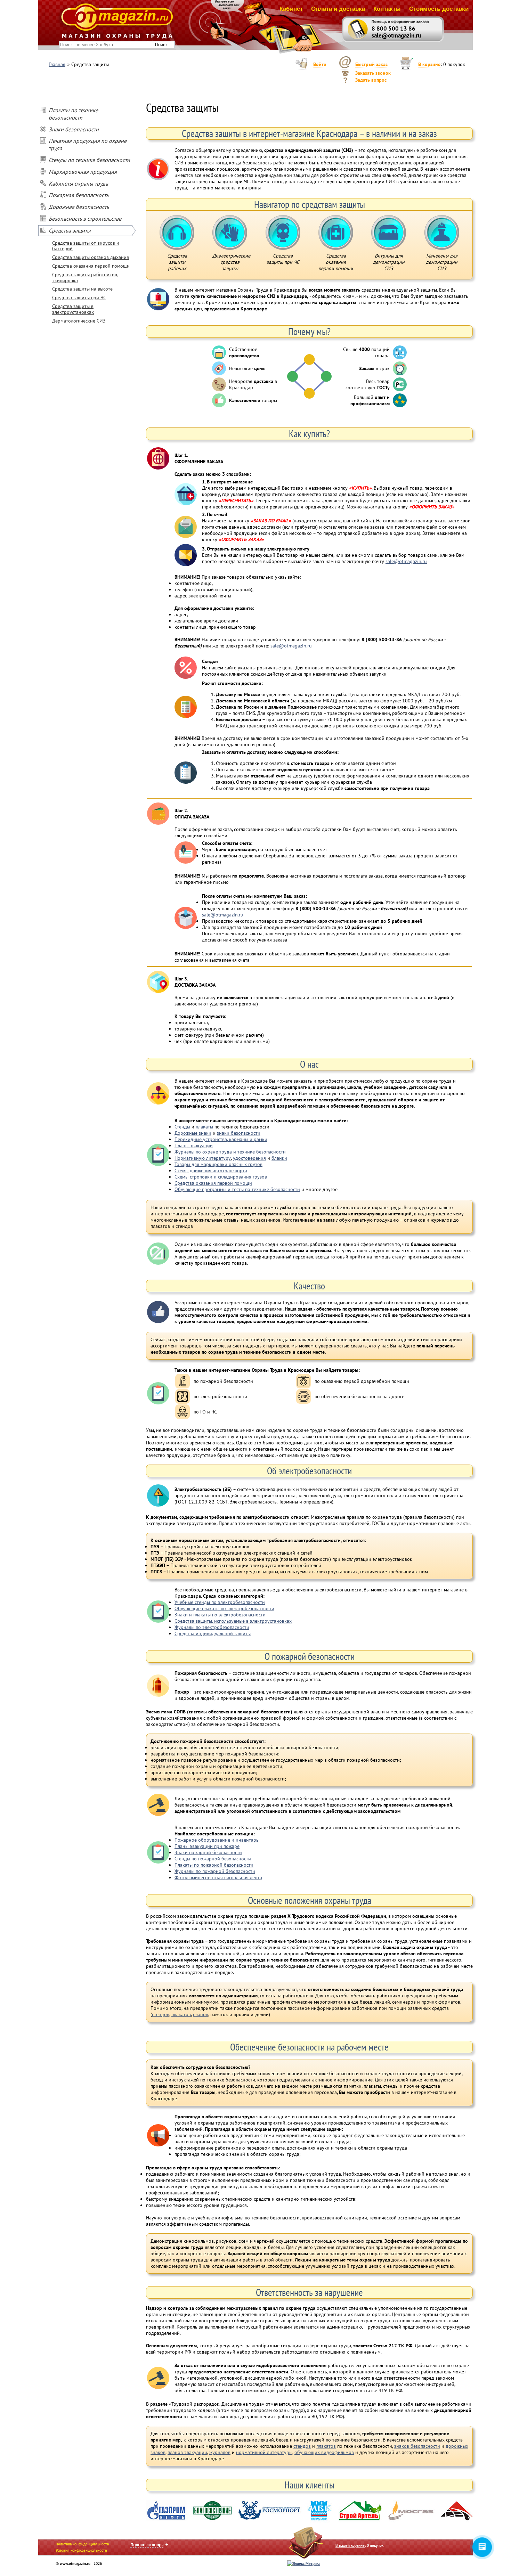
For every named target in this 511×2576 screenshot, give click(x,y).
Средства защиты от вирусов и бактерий (86, 246)
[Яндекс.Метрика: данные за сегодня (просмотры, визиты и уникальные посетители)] (304, 2563)
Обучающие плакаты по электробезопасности (224, 1608)
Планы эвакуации (194, 1146)
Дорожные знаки (193, 1133)
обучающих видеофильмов (324, 2452)
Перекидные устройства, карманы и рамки (221, 1139)
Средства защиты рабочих (177, 233)
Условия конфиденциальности (81, 2550)
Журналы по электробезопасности (212, 1627)
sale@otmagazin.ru (396, 35)
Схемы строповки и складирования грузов (221, 1177)
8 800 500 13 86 (394, 28)
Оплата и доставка (338, 9)
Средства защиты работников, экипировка (85, 278)
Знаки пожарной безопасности (208, 1852)
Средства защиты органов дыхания (91, 257)
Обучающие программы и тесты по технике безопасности (237, 1189)
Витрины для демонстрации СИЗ (389, 233)
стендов (161, 2014)
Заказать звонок (373, 73)
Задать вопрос (371, 80)
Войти (320, 64)
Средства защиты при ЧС (79, 297)
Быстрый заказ (371, 64)
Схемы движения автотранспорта (211, 1171)
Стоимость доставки (439, 9)
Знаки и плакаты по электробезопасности (220, 1615)
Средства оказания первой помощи (91, 266)
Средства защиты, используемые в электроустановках (233, 1621)
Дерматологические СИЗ (79, 321)
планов (201, 2014)
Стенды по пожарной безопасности (213, 1859)
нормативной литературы (264, 2452)
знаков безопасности (417, 2446)
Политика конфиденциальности (82, 2544)
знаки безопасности (239, 1133)
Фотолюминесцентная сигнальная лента (218, 1877)
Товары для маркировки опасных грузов (218, 1164)
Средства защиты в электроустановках (73, 309)
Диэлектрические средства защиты (230, 233)
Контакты (387, 9)
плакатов (181, 2014)
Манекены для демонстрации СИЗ (442, 233)
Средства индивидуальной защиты (213, 1633)
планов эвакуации (187, 2452)
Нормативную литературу (203, 1158)
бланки (279, 1158)
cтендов (302, 2446)
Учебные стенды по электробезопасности (220, 1602)
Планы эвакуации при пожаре (207, 1846)
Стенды (182, 1127)
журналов (220, 2452)
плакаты (204, 1127)
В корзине (429, 64)
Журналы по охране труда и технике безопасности (230, 1152)
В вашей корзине (350, 2545)
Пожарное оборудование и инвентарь (217, 1840)
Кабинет (291, 9)
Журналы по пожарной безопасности (215, 1871)
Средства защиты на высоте (82, 289)
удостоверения (249, 1158)
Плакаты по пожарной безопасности (214, 1865)
